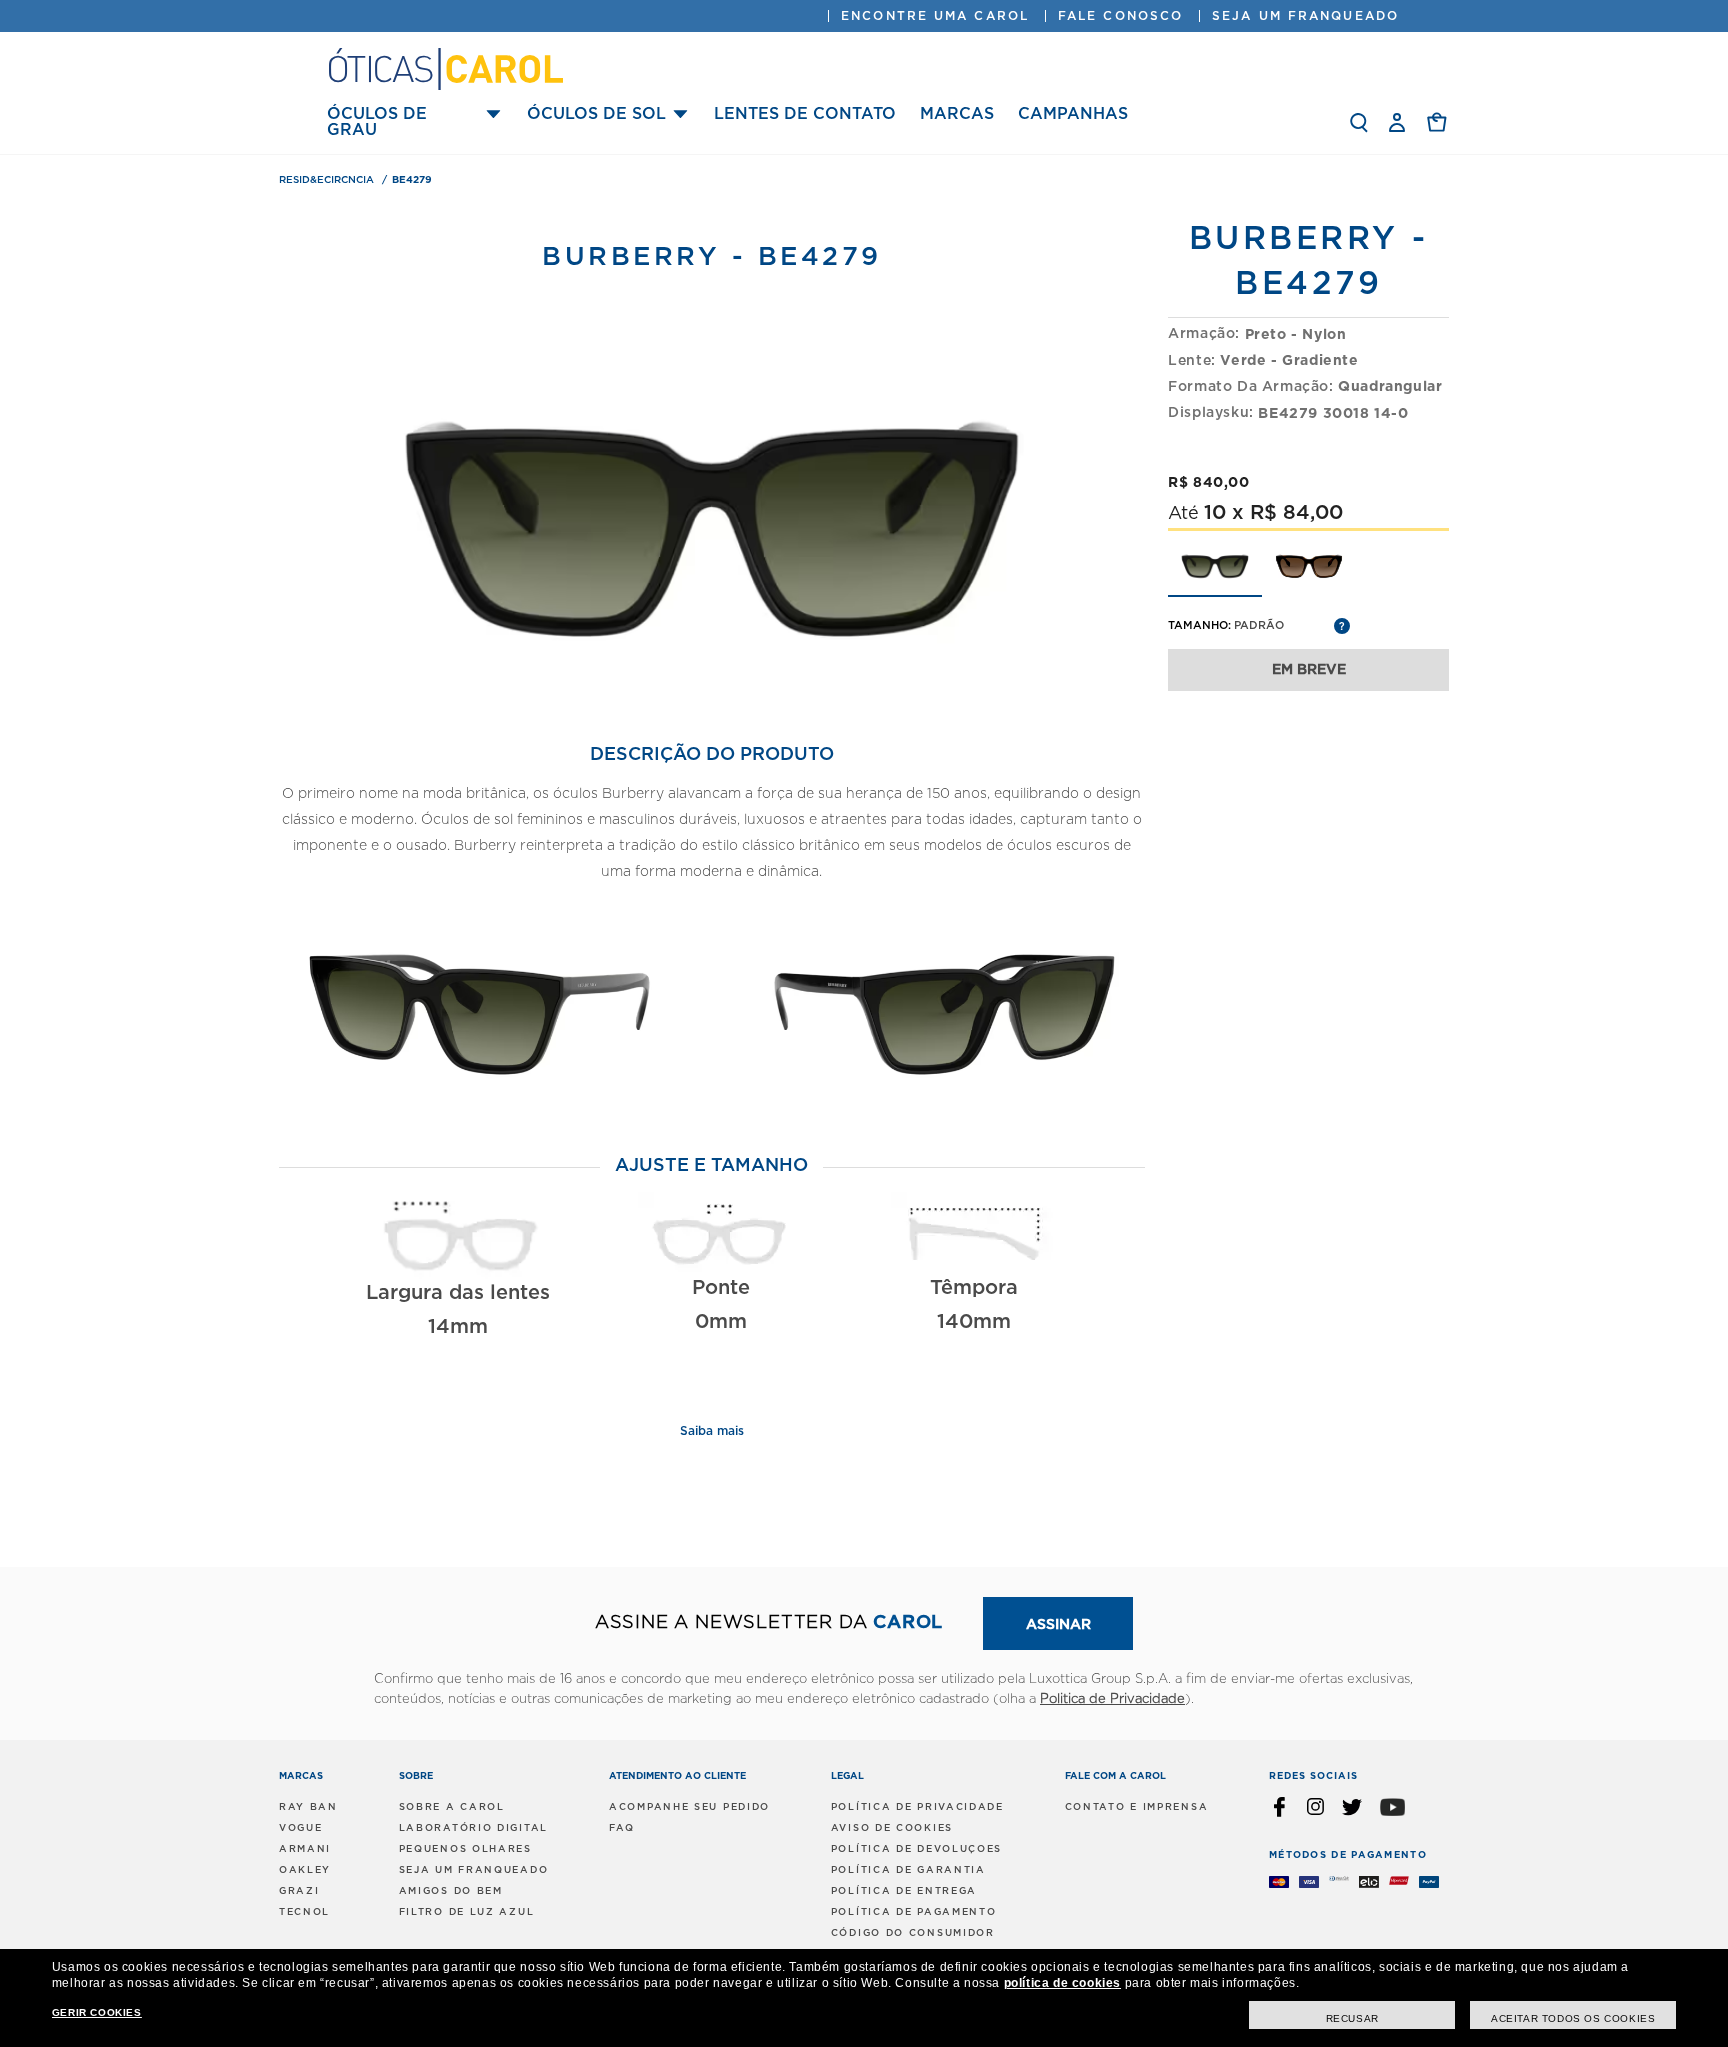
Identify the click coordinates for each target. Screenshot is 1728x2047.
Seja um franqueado (1305, 16)
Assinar (1058, 1625)
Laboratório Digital (473, 1828)
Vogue (301, 1828)
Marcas (957, 114)
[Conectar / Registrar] (1397, 122)
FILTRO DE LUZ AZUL (467, 1912)
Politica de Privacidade (1112, 1699)
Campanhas (1073, 114)
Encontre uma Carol (935, 16)
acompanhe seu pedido (689, 1807)
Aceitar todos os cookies (1573, 2018)
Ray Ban (308, 1807)
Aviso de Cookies (892, 1828)
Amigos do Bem (451, 1891)
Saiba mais (712, 1431)
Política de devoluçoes (916, 1849)
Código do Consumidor (913, 1933)
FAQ (622, 1828)
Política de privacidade (917, 1807)
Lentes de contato (805, 114)
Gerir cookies (97, 2012)
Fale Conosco (1120, 16)
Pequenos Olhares (465, 1849)
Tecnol (304, 1912)
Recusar (1352, 2018)
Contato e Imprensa (1137, 1807)
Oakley (305, 1870)
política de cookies (1062, 1983)
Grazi (299, 1891)
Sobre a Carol (452, 1807)
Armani (305, 1849)
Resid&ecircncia (328, 180)
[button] (1437, 122)
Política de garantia (908, 1870)
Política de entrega (904, 1891)
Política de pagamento (914, 1912)
